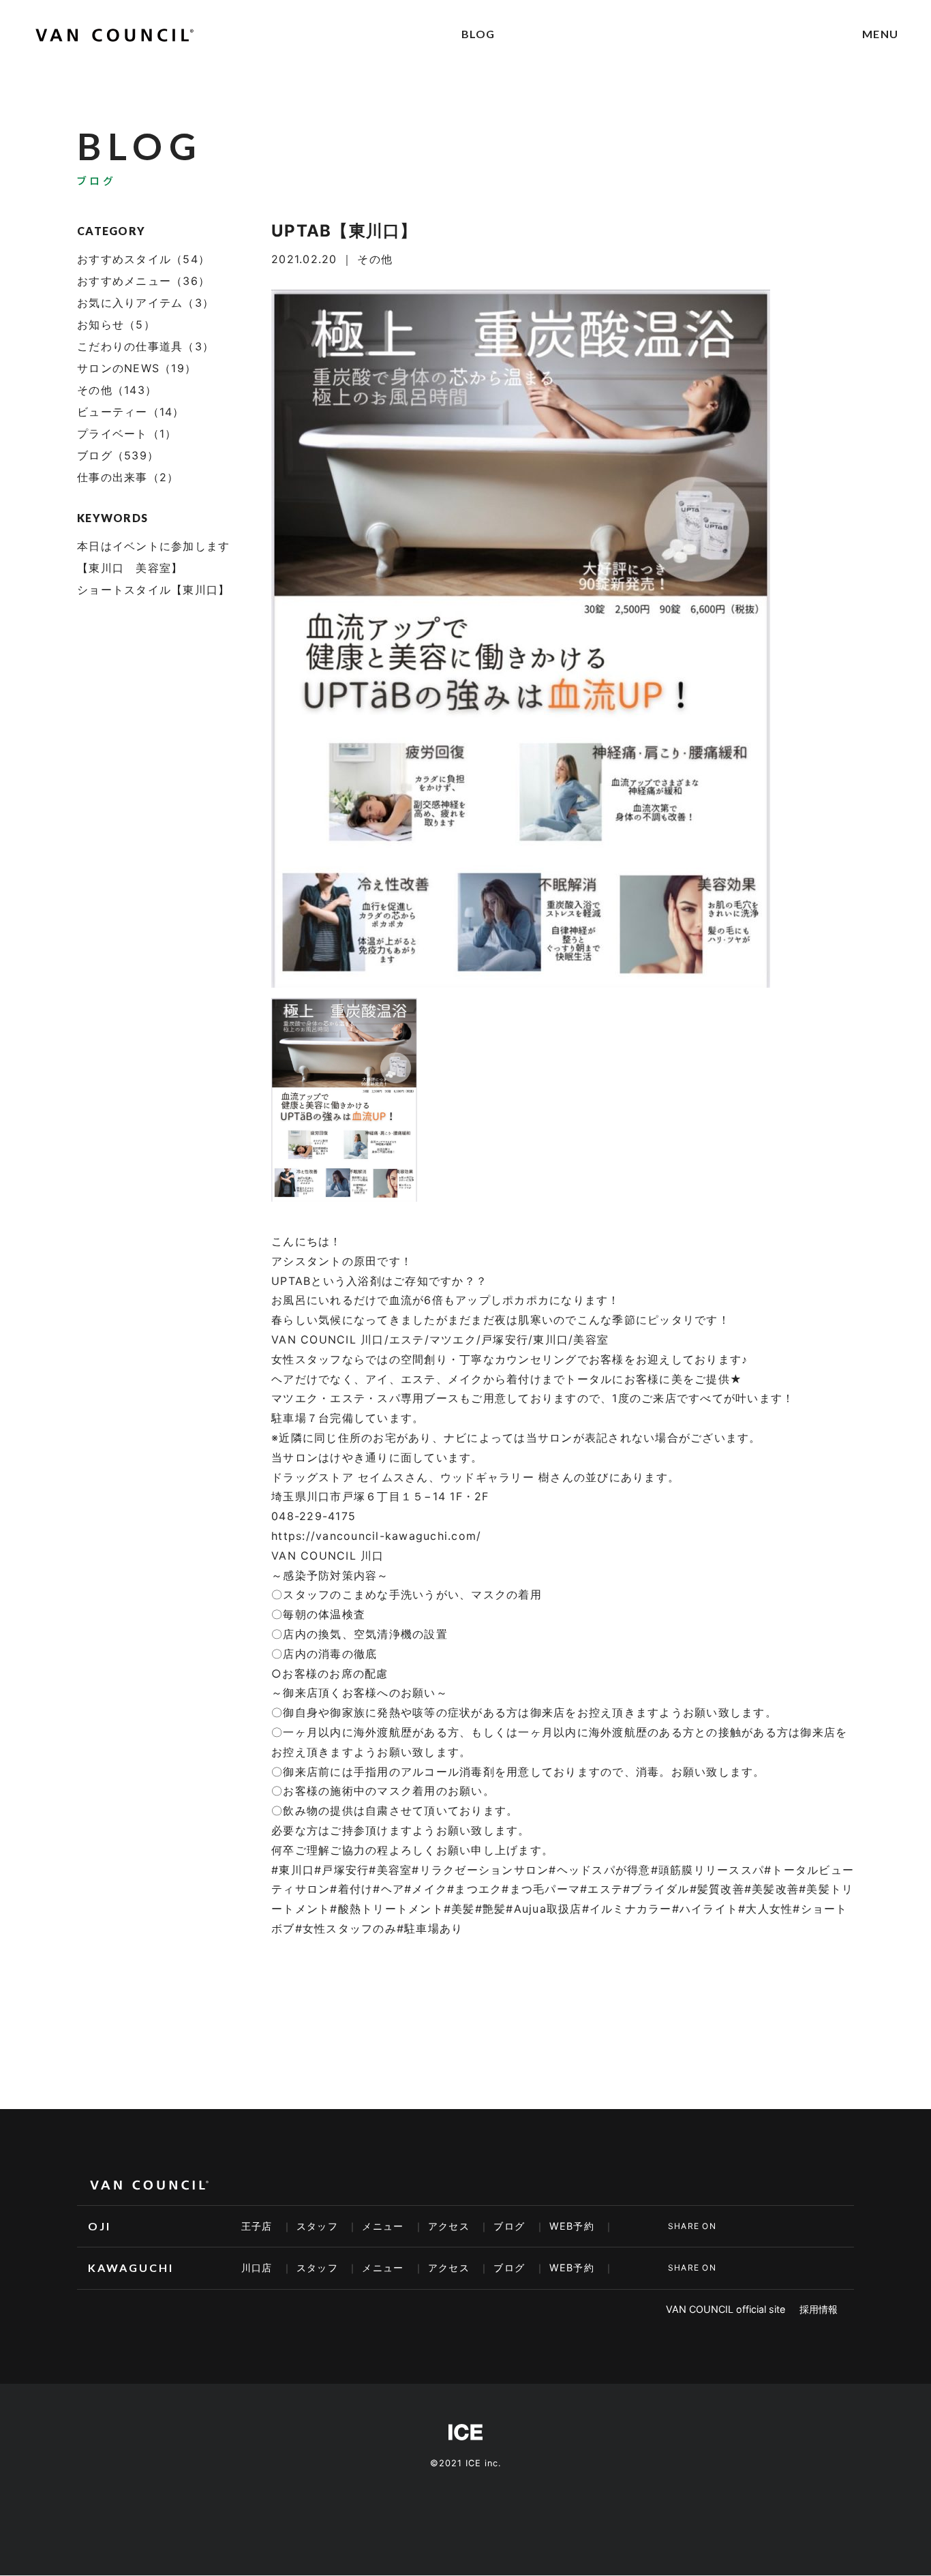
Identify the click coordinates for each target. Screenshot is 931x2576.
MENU (880, 34)
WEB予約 (572, 2226)
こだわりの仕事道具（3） (146, 346)
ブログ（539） (118, 455)
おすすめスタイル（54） (143, 259)
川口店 (257, 2268)
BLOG (478, 34)
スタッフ (317, 2226)
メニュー (383, 2226)
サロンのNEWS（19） (137, 368)
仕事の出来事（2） (128, 477)
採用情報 (819, 2309)
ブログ (509, 2226)
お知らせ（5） (116, 324)
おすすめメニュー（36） (143, 281)
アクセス (449, 2226)
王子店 (257, 2226)
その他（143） (117, 390)
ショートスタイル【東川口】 (153, 590)
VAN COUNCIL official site (726, 2309)
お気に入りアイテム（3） (146, 303)
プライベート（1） (127, 434)
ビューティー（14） (131, 412)
